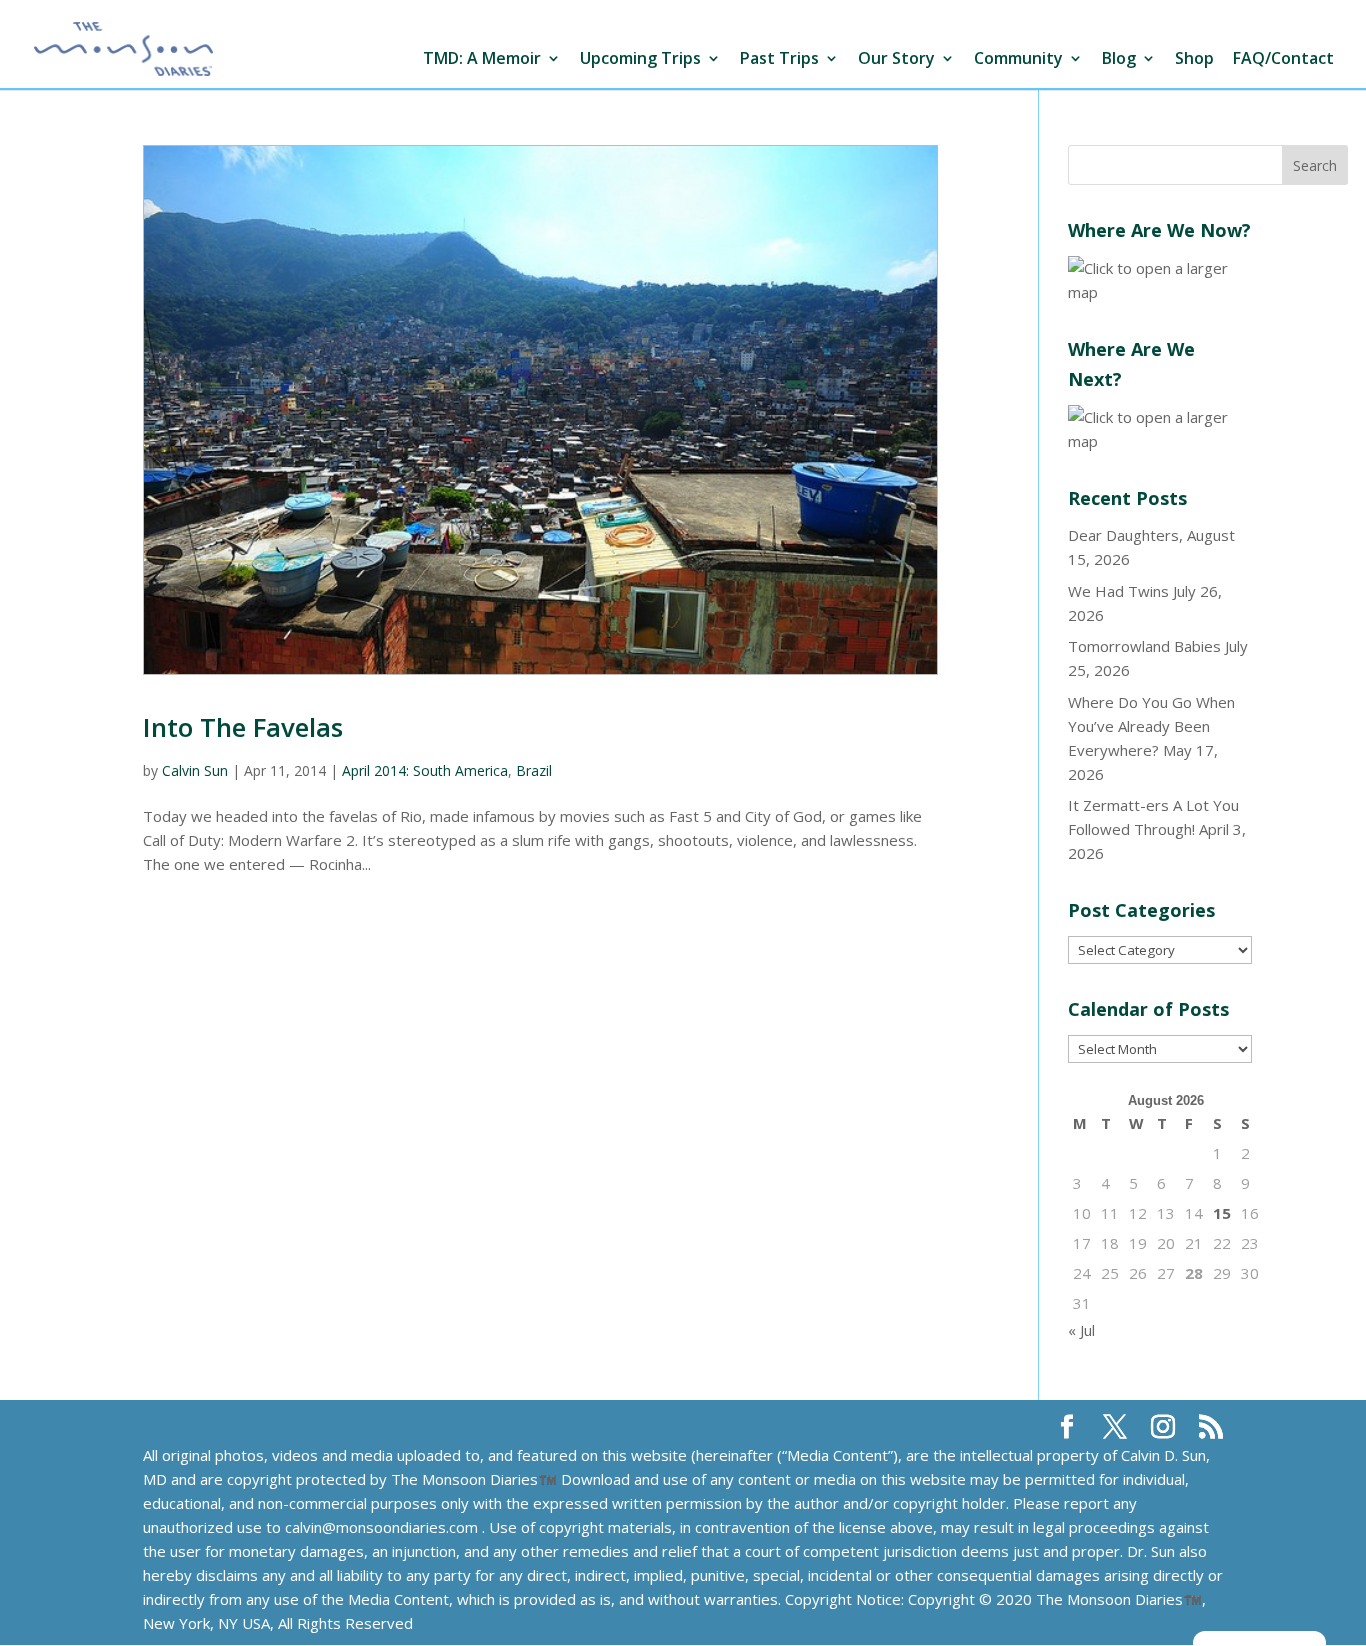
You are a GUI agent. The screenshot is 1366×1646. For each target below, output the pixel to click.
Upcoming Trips (640, 59)
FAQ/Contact (1283, 59)
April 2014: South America (425, 770)
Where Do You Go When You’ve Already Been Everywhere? (1151, 726)
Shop (1194, 59)
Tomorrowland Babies (1144, 646)
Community (1018, 59)
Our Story (896, 59)
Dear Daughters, (1125, 535)
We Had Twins (1118, 591)
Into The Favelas (243, 727)
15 (1222, 1213)
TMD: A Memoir (482, 59)
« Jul (1081, 1330)
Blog (1119, 59)
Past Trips (779, 59)
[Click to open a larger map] (1160, 292)
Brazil (534, 770)
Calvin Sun (195, 770)
